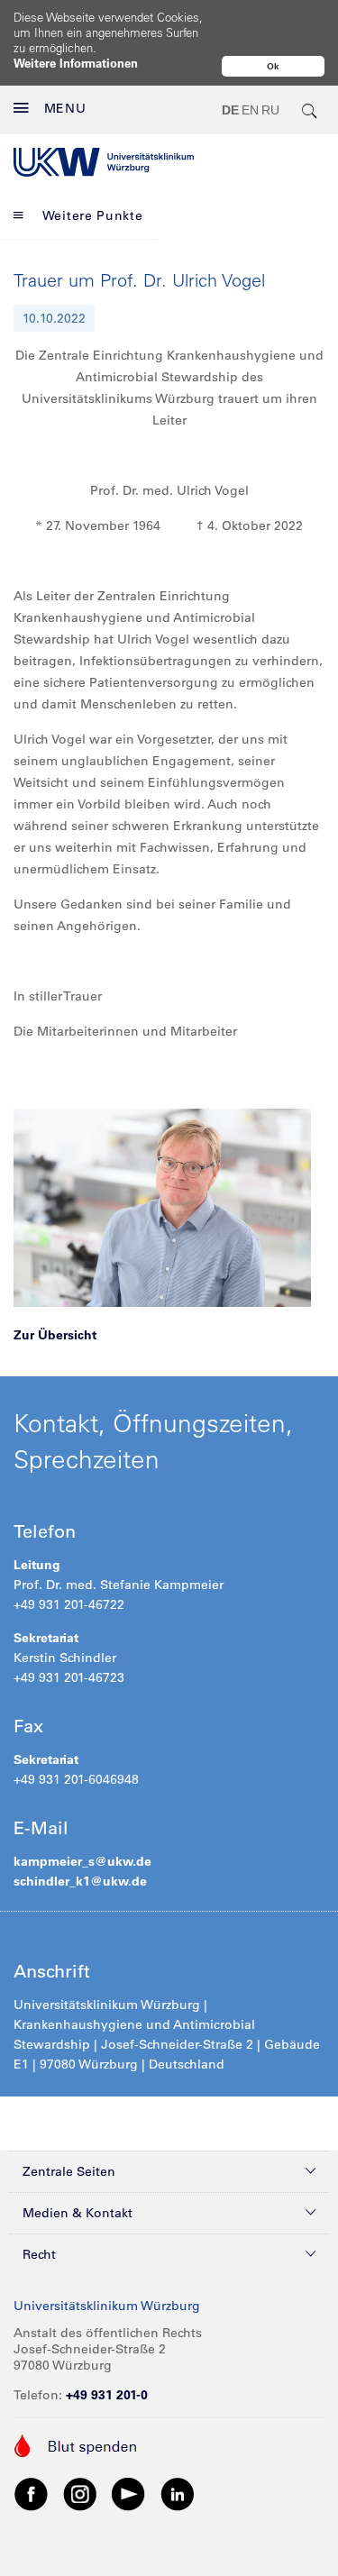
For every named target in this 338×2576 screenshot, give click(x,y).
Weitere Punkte (93, 215)
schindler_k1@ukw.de (82, 1881)
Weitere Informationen (76, 63)
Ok (273, 66)
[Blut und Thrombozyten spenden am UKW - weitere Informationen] (76, 2444)
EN (250, 110)
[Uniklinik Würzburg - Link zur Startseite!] (104, 162)
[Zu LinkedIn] (178, 2493)
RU (270, 110)
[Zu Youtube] (129, 2493)
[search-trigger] (310, 110)
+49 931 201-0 (107, 2395)
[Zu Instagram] (80, 2493)
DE (230, 110)
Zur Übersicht (55, 1335)
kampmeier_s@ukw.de (82, 1861)
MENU (65, 108)
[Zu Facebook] (32, 2493)
